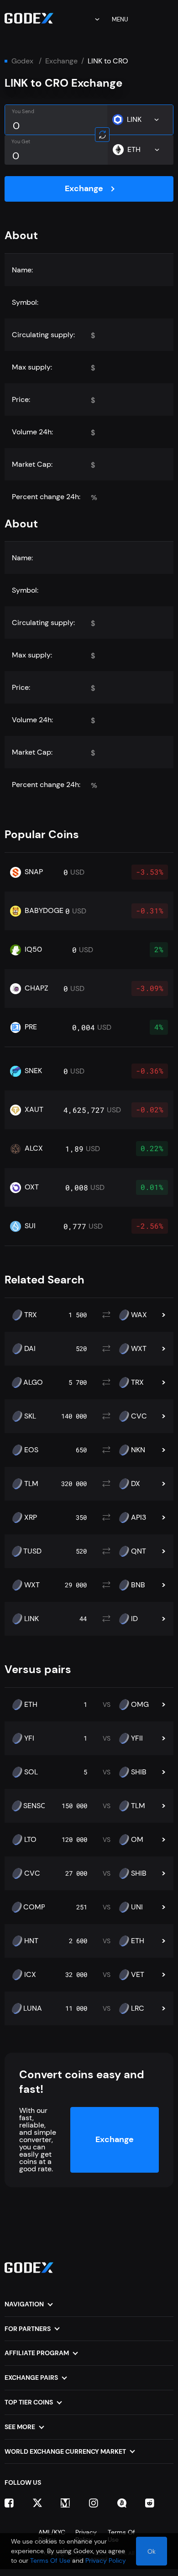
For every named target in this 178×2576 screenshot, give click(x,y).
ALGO (33, 1382)
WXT (139, 1349)
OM (137, 1840)
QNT (139, 1551)
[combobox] (91, 19)
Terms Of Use (50, 2560)
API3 (139, 1517)
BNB (138, 1585)
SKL (30, 1416)
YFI (29, 1738)
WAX (139, 1315)
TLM (31, 1484)
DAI (30, 1349)
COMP (34, 1907)
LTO (30, 1840)
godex (22, 61)
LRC (138, 2008)
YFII (137, 1738)
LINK (31, 1619)
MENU (120, 19)
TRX (31, 1315)
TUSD (32, 1551)
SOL (31, 1772)
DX (136, 1484)
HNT (31, 1941)
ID (134, 1619)
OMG (140, 1705)
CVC (139, 1416)
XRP (31, 1517)
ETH (31, 1705)
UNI (137, 1907)
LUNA (33, 2008)
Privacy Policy (106, 2560)
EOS (31, 1450)
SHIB (139, 1772)
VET (138, 1975)
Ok (152, 2551)
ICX (30, 1975)
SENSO (35, 1806)
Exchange (61, 61)
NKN (138, 1450)
